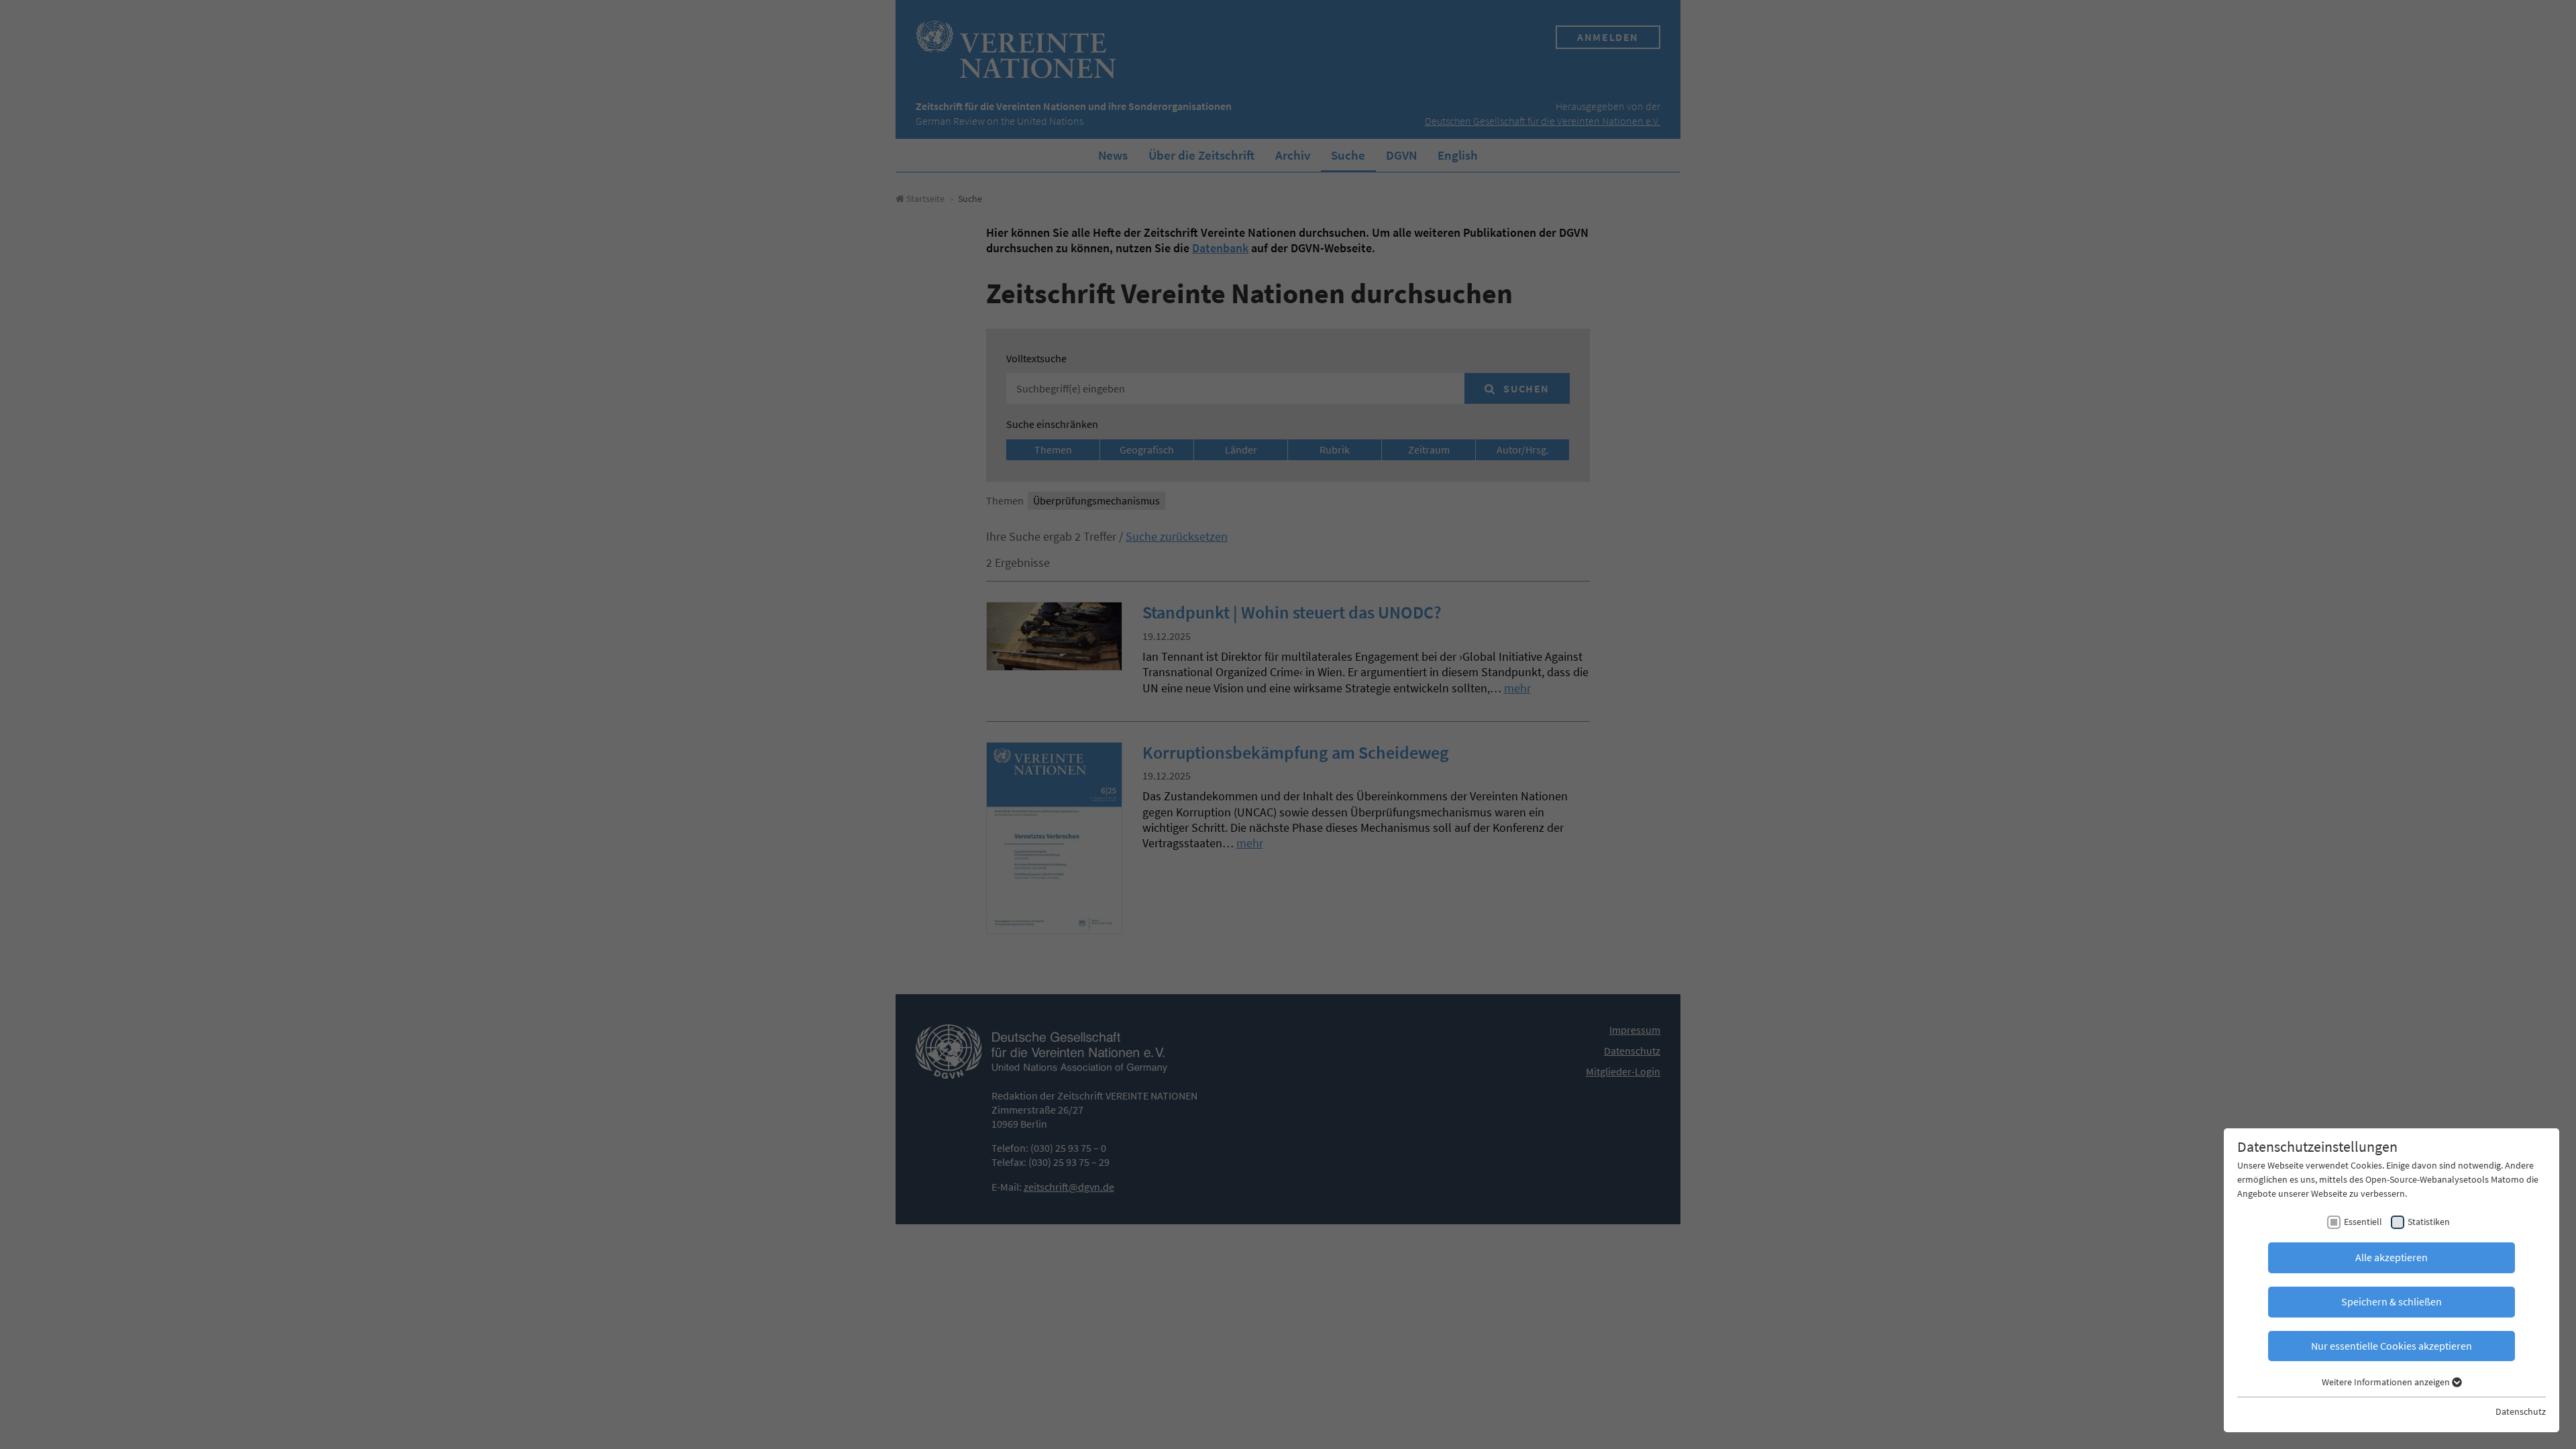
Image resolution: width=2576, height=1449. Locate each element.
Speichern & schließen (2392, 1301)
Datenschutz (2521, 1411)
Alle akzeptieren (2392, 1257)
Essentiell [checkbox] (2363, 1222)
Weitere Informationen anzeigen (2387, 1382)
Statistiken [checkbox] (2429, 1222)
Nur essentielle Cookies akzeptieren (2392, 1346)
